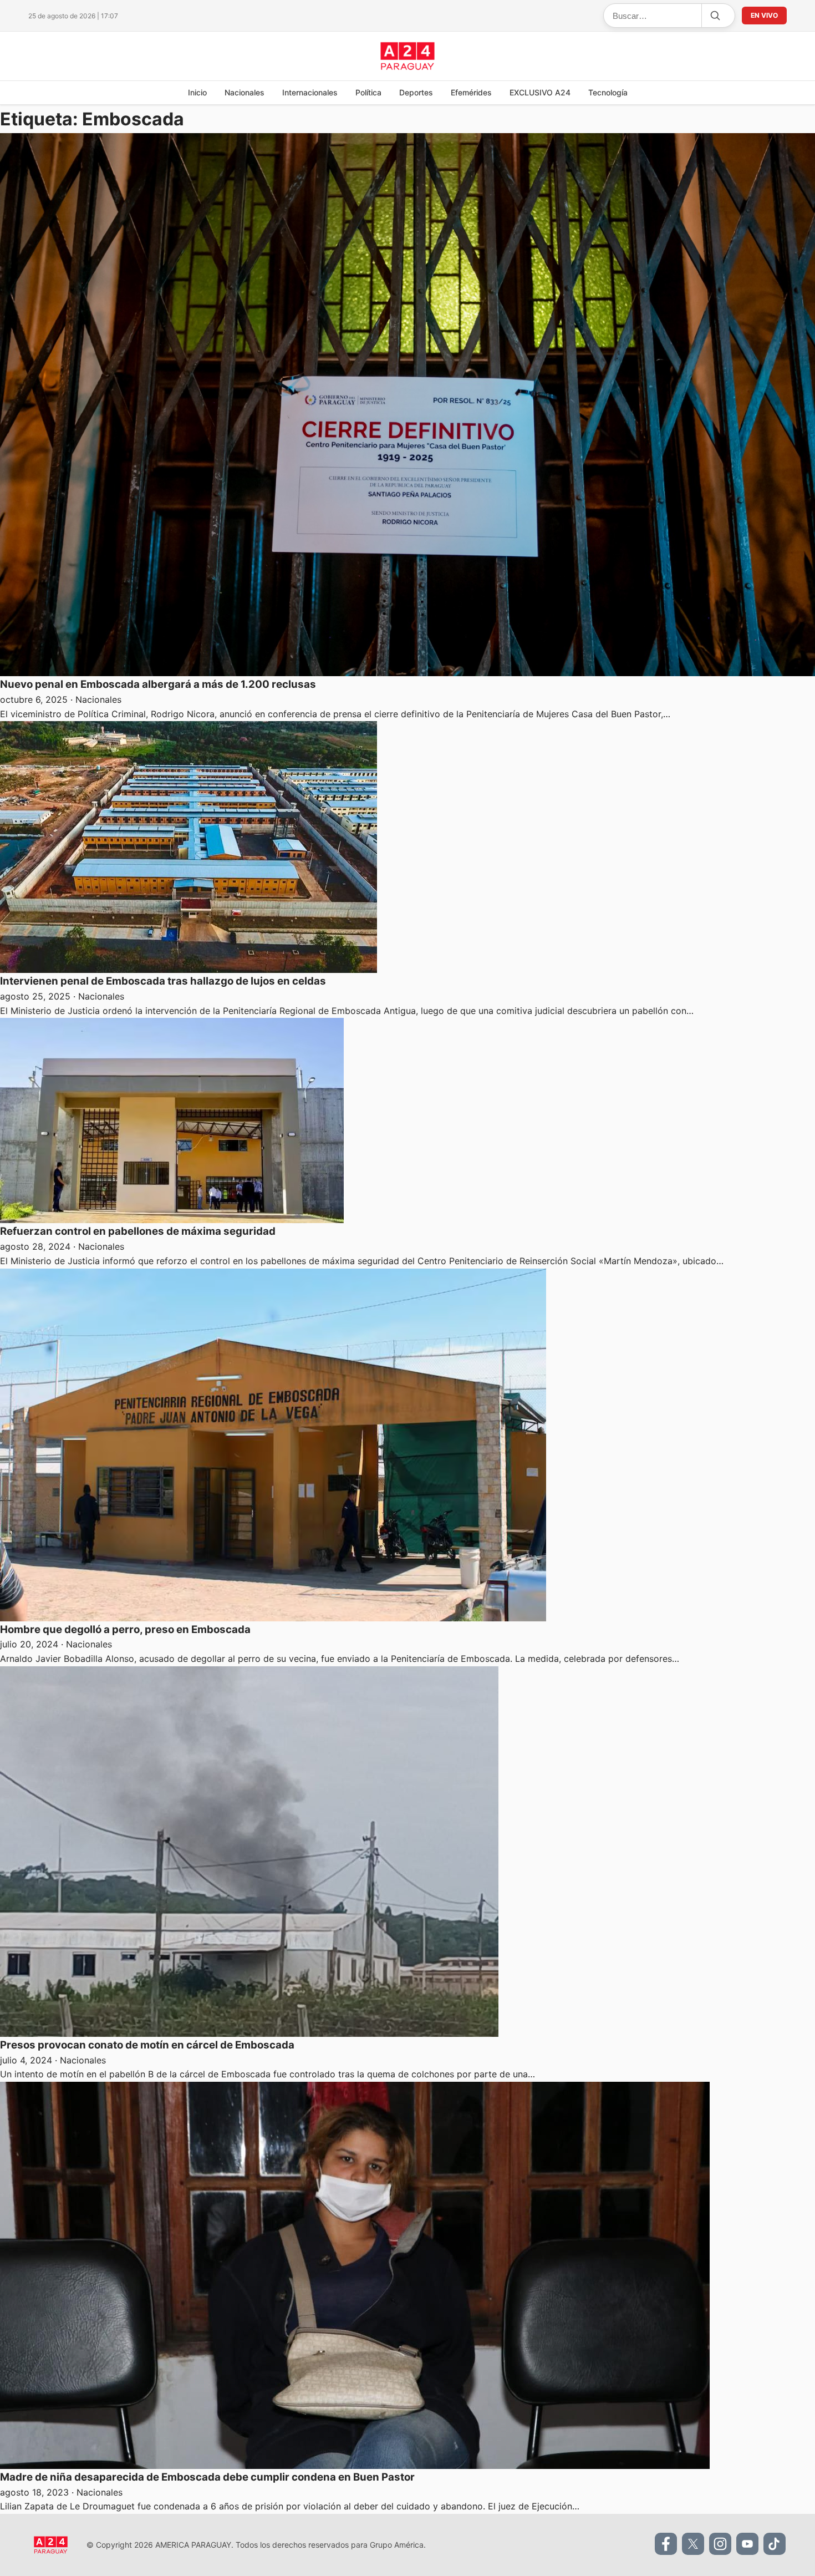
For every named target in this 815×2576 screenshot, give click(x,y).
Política (368, 92)
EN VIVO (764, 15)
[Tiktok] (775, 2544)
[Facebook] (666, 2544)
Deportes (416, 92)
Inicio (197, 92)
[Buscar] (715, 16)
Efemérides (471, 92)
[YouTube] (747, 2544)
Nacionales (244, 92)
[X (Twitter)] (693, 2544)
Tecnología (608, 92)
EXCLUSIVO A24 (540, 92)
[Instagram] (720, 2544)
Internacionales (310, 92)
